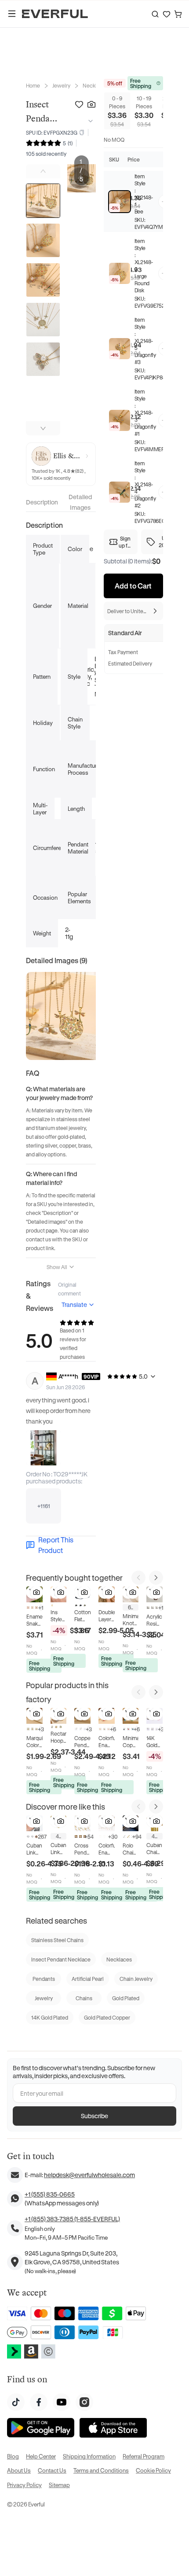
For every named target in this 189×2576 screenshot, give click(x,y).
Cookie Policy (153, 2470)
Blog (13, 2456)
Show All (57, 1267)
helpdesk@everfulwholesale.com (89, 2175)
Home (33, 85)
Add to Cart (133, 586)
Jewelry (61, 85)
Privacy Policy (24, 2485)
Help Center (41, 2456)
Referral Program (144, 2456)
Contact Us (52, 2470)
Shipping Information (89, 2456)
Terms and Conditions (101, 2470)
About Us (19, 2470)
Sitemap (59, 2485)
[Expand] (89, 121)
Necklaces (95, 85)
